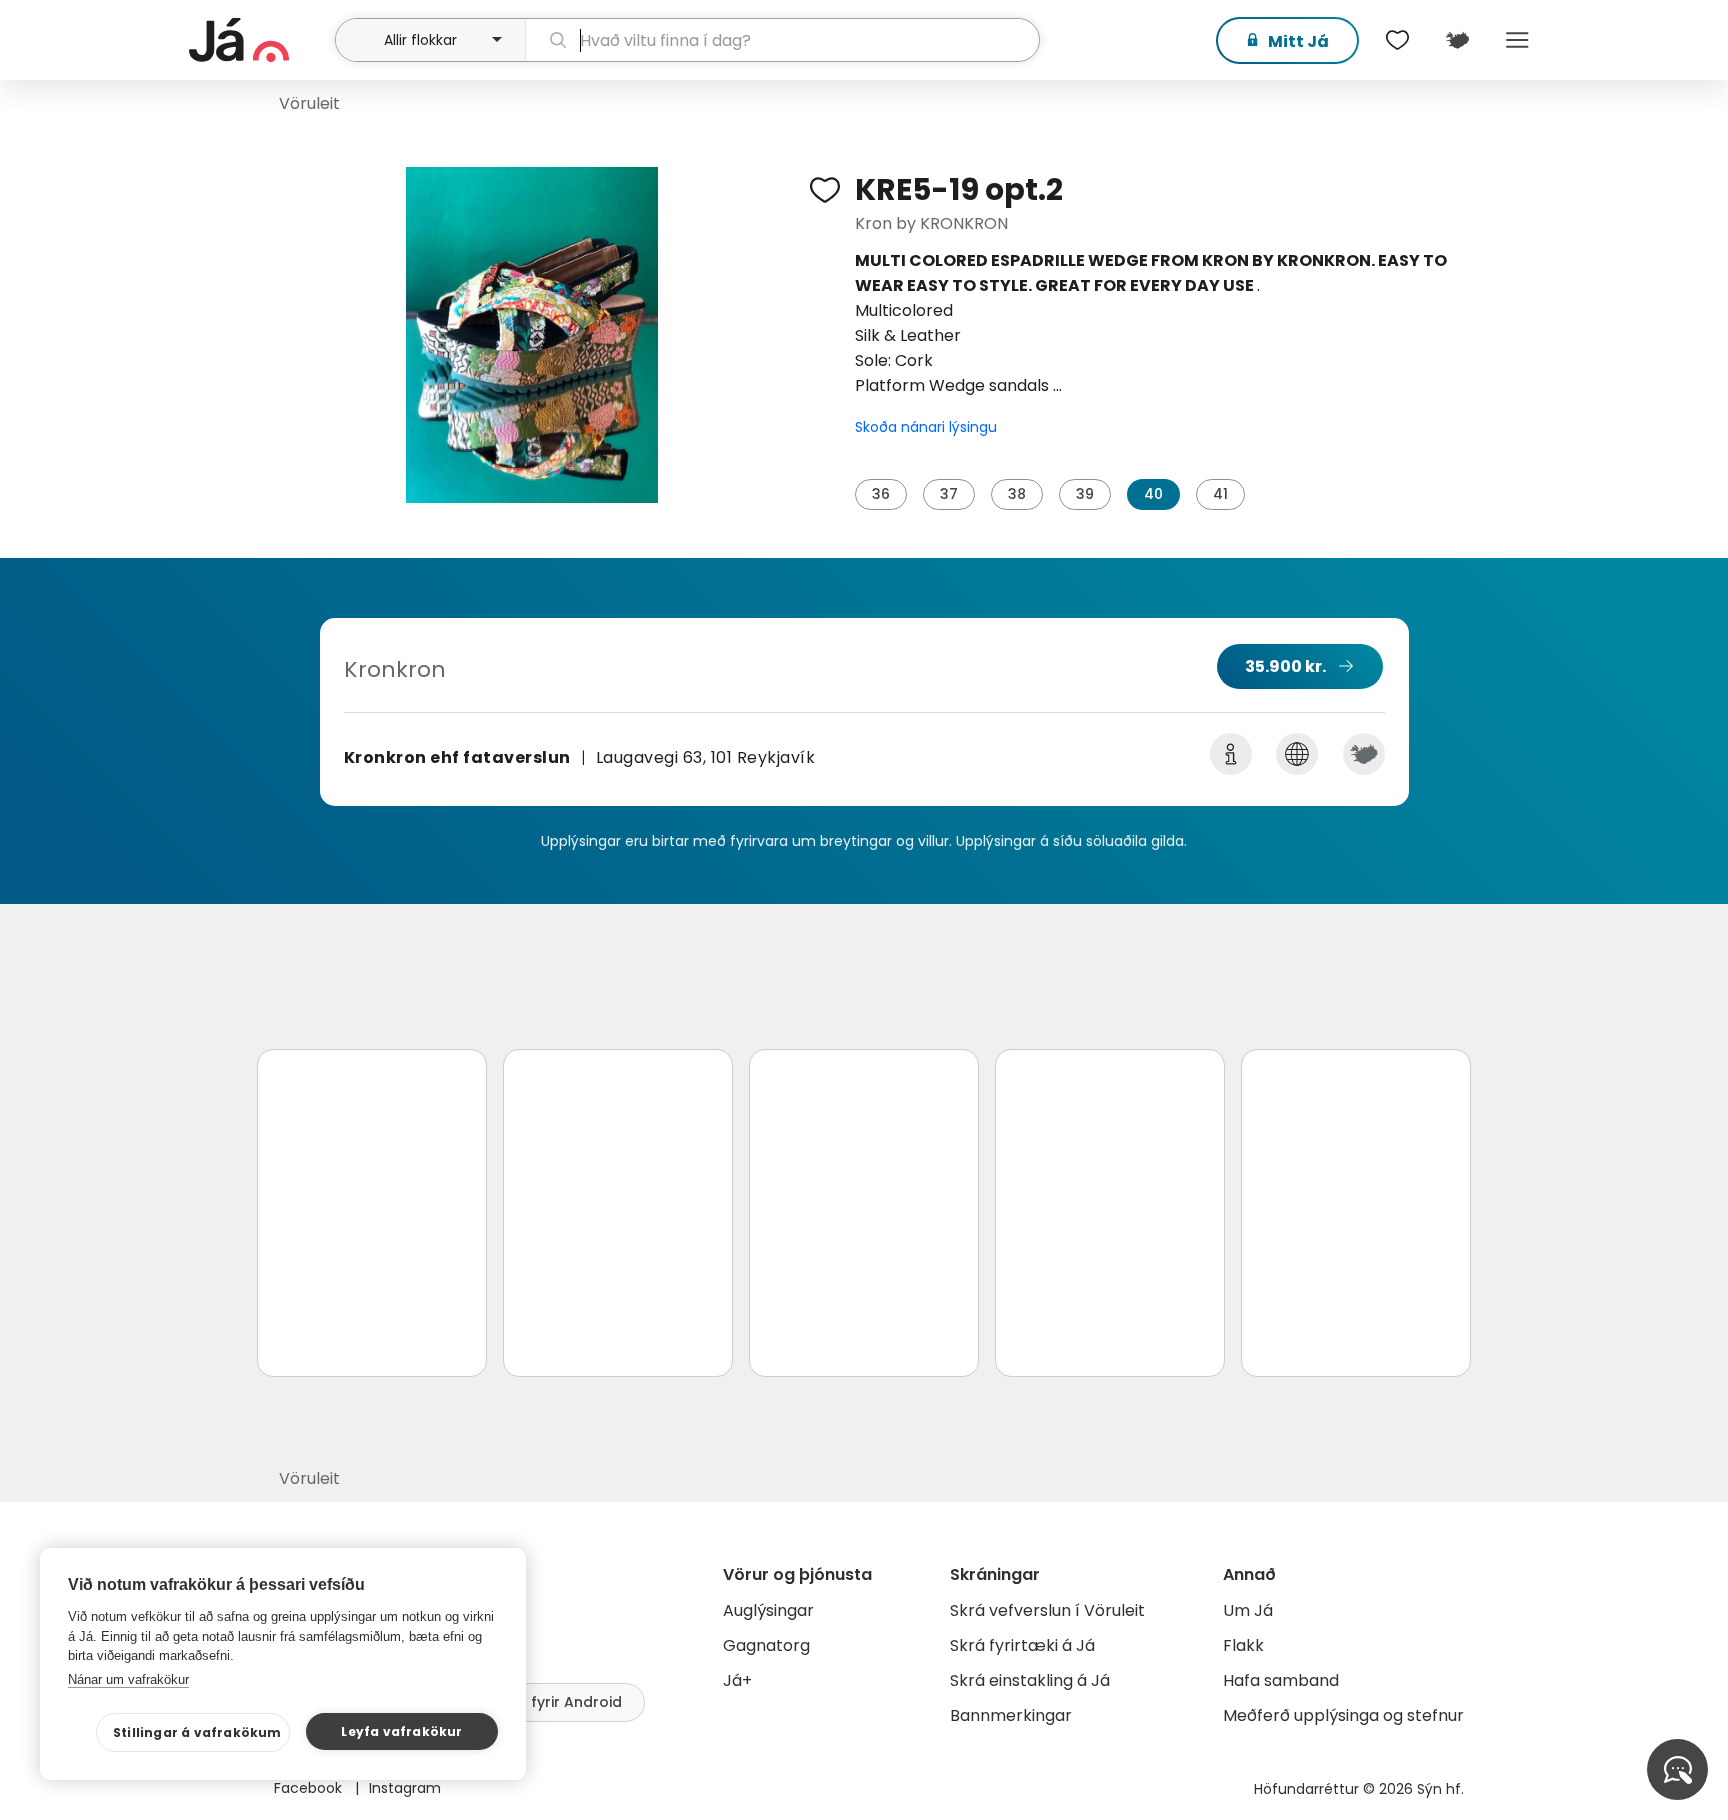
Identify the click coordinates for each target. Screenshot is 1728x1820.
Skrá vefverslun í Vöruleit (1047, 1610)
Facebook (310, 1788)
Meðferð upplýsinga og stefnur (1343, 1715)
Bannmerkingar (1011, 1715)
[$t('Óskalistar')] (1397, 40)
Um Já (1248, 1610)
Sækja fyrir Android (552, 1702)
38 (1017, 494)
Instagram (405, 1788)
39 (1085, 494)
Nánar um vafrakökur (128, 1679)
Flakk (1243, 1645)
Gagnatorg (766, 1645)
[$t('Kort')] (1457, 40)
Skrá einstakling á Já (1030, 1680)
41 (1220, 494)
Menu (1517, 40)
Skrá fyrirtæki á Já (1022, 1645)
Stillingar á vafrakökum (197, 1732)
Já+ (737, 1680)
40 (1153, 494)
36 (881, 494)
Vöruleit (309, 103)
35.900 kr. (1285, 666)
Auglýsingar (768, 1610)
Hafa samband (1281, 1680)
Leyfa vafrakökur (401, 1731)
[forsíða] (259, 40)
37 (949, 494)
